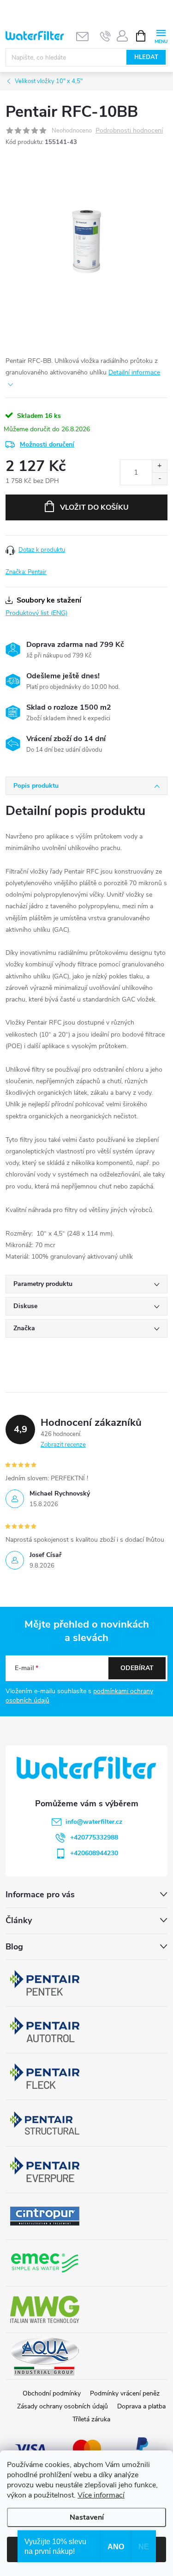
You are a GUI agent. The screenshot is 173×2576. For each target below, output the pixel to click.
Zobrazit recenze (63, 1445)
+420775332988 (94, 1837)
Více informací (101, 2495)
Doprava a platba (141, 2406)
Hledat (146, 57)
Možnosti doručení (47, 444)
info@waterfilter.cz (94, 1822)
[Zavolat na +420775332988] (105, 36)
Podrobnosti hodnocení (129, 131)
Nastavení (87, 2517)
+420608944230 (94, 1853)
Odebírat (137, 1668)
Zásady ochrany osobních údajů (63, 2406)
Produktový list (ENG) (36, 613)
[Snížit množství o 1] (159, 479)
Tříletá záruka (91, 2419)
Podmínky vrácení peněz (125, 2393)
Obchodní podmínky (52, 2393)
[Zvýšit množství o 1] (159, 466)
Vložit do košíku (94, 507)
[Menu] (161, 35)
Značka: (26, 572)
